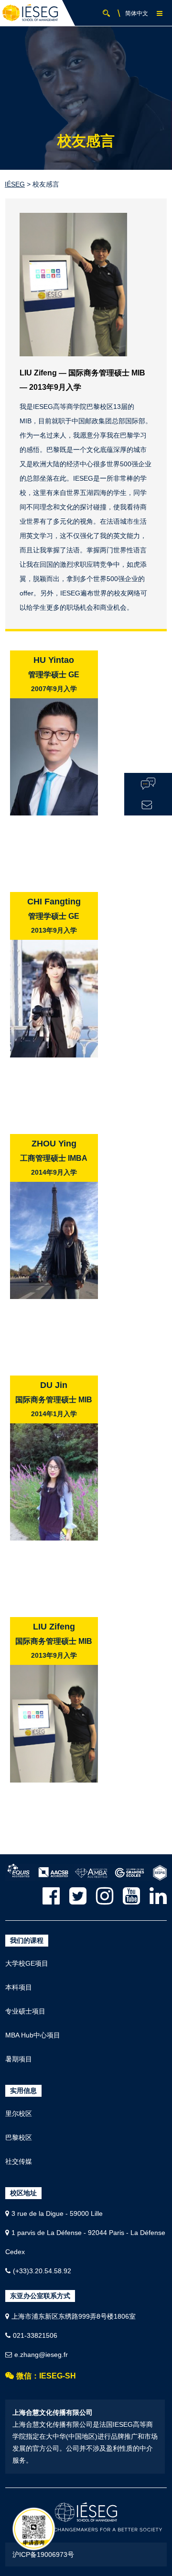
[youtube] (131, 1896)
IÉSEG (15, 184)
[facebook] (51, 1896)
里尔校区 (19, 2114)
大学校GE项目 (27, 1963)
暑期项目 (19, 2059)
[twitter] (78, 1896)
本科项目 (19, 1987)
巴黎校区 (19, 2137)
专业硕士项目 (25, 2011)
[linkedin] (158, 1896)
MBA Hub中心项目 (33, 2035)
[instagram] (105, 1896)
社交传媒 (19, 2161)
